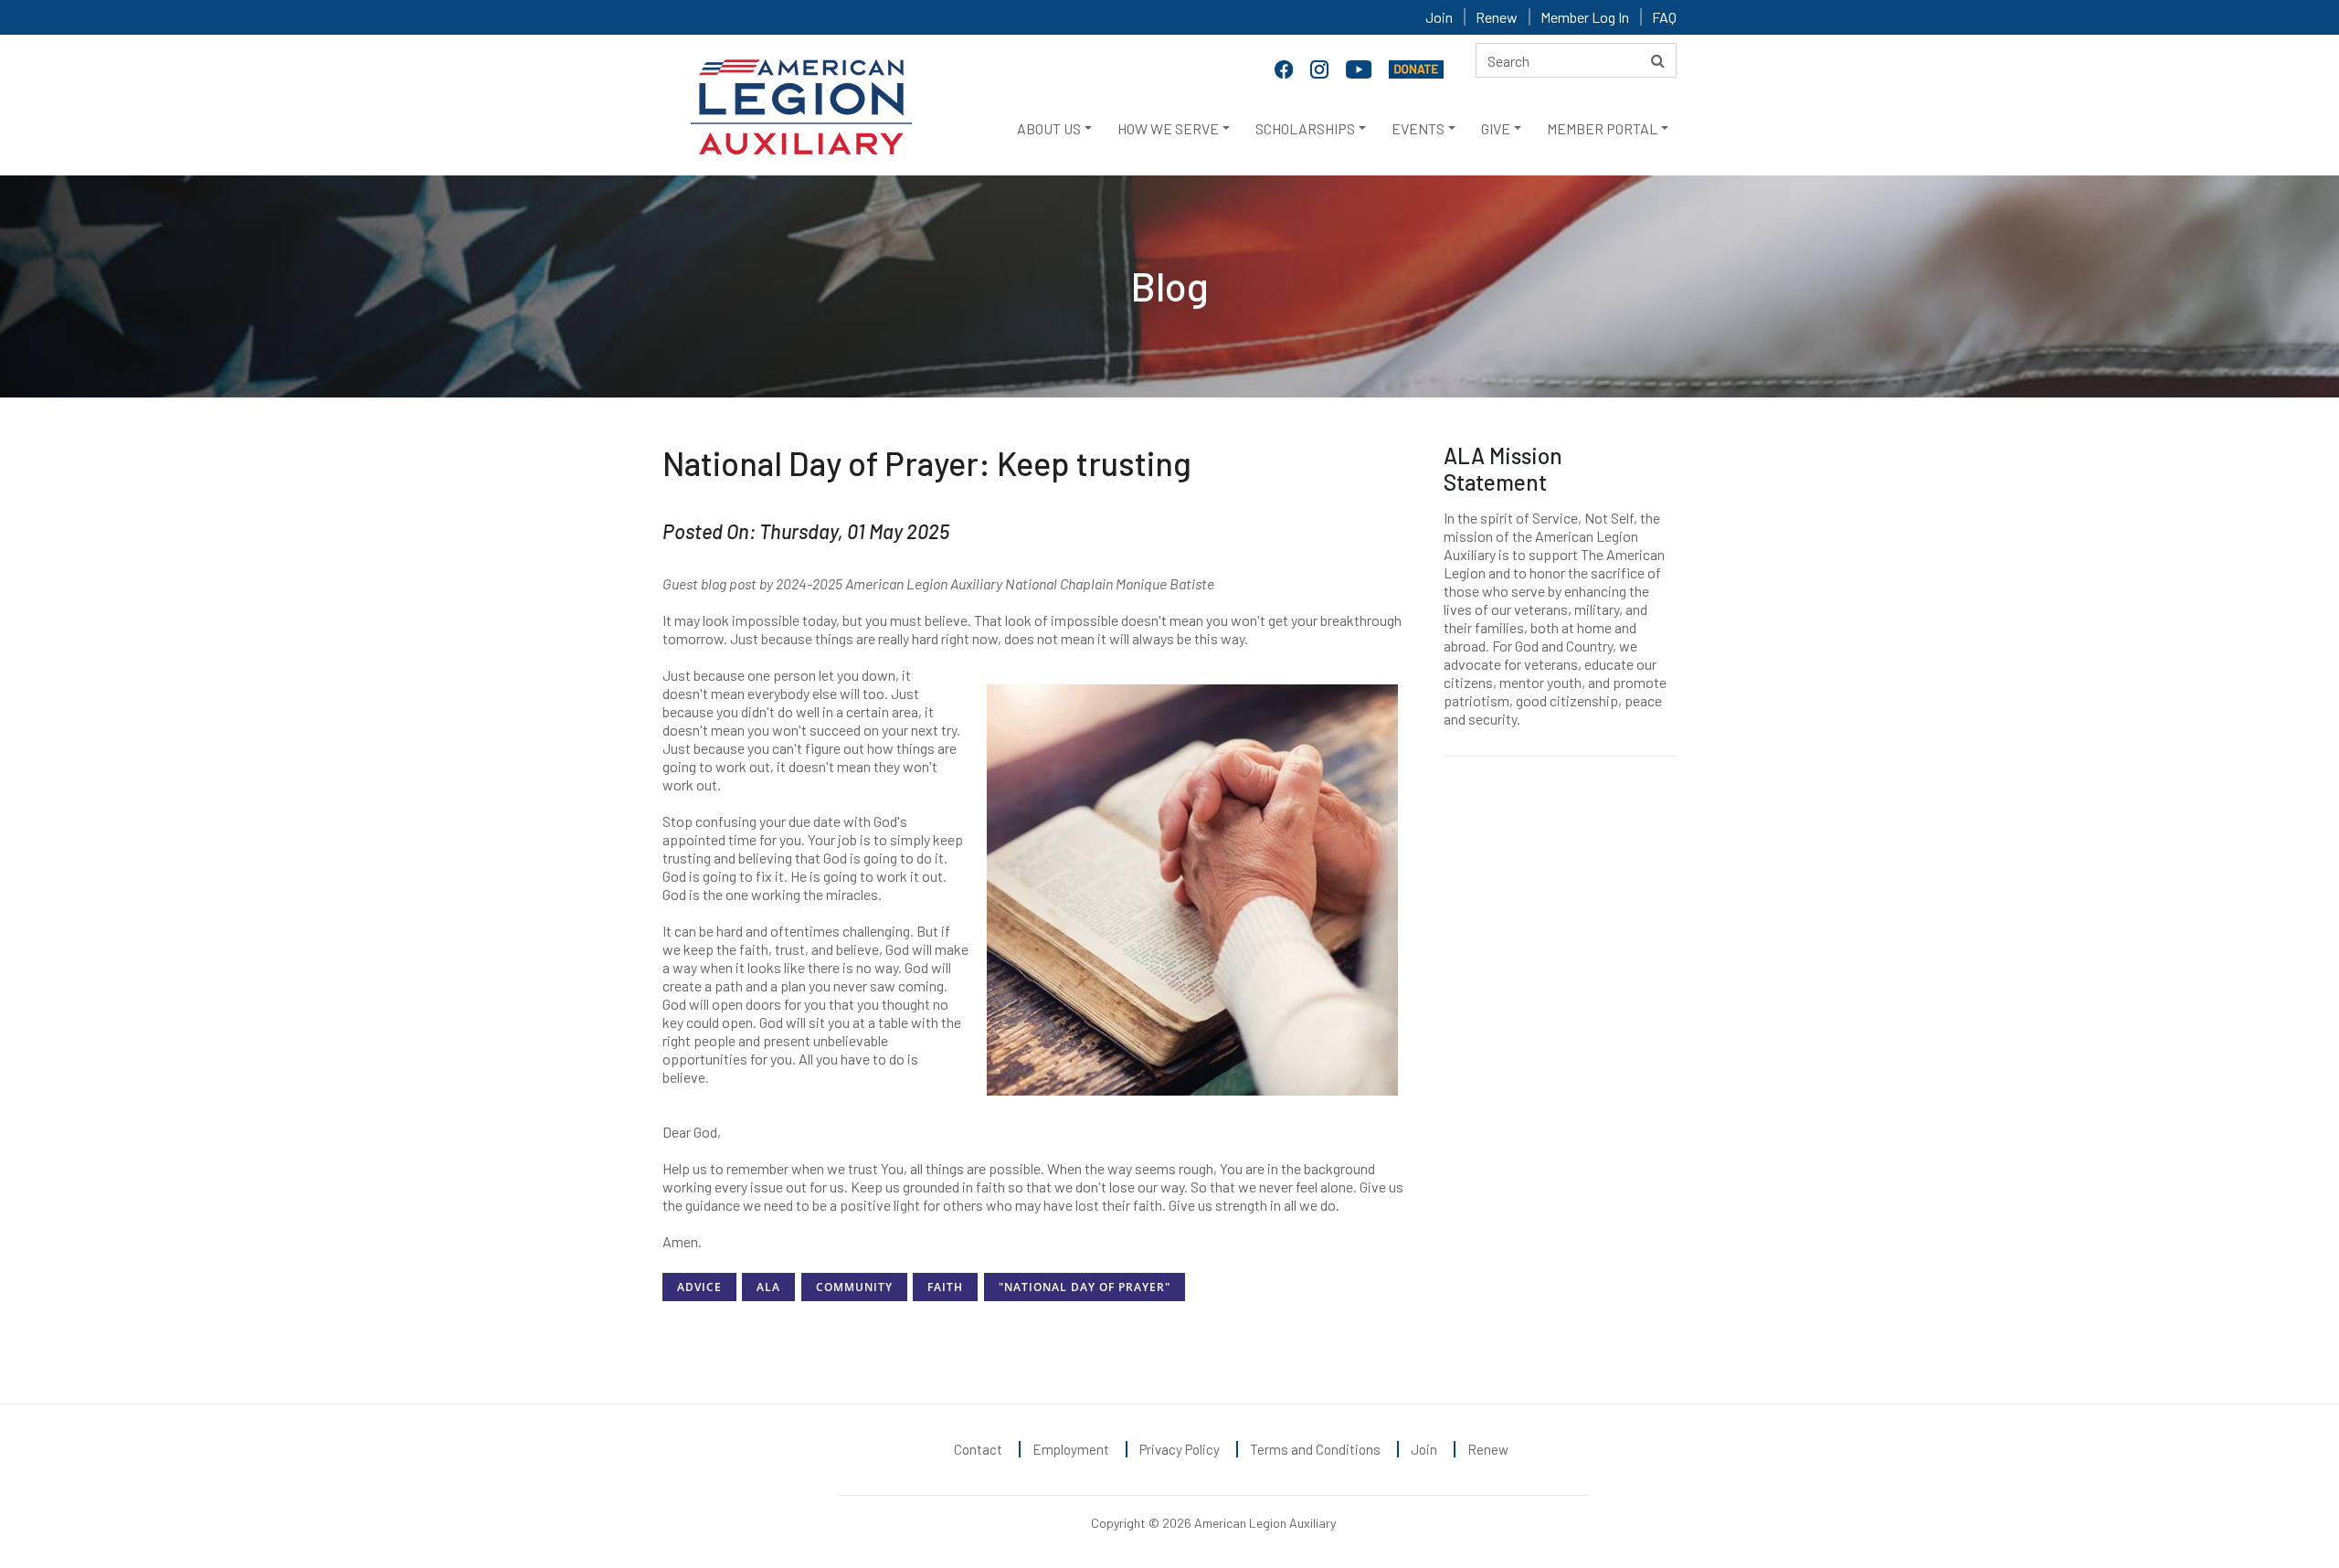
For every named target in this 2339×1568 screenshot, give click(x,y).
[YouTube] (1360, 68)
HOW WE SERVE (1168, 128)
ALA (768, 1287)
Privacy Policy (1180, 1449)
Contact (978, 1449)
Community (854, 1287)
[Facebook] (1286, 68)
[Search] (1658, 60)
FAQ (1664, 17)
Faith (945, 1287)
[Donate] (1416, 68)
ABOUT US (1049, 128)
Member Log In (1585, 17)
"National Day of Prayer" (1085, 1287)
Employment (1071, 1449)
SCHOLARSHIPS (1305, 128)
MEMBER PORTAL (1602, 128)
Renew (1497, 17)
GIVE (1496, 128)
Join (1439, 17)
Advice (699, 1287)
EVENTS (1418, 128)
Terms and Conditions (1315, 1449)
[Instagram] (1321, 68)
